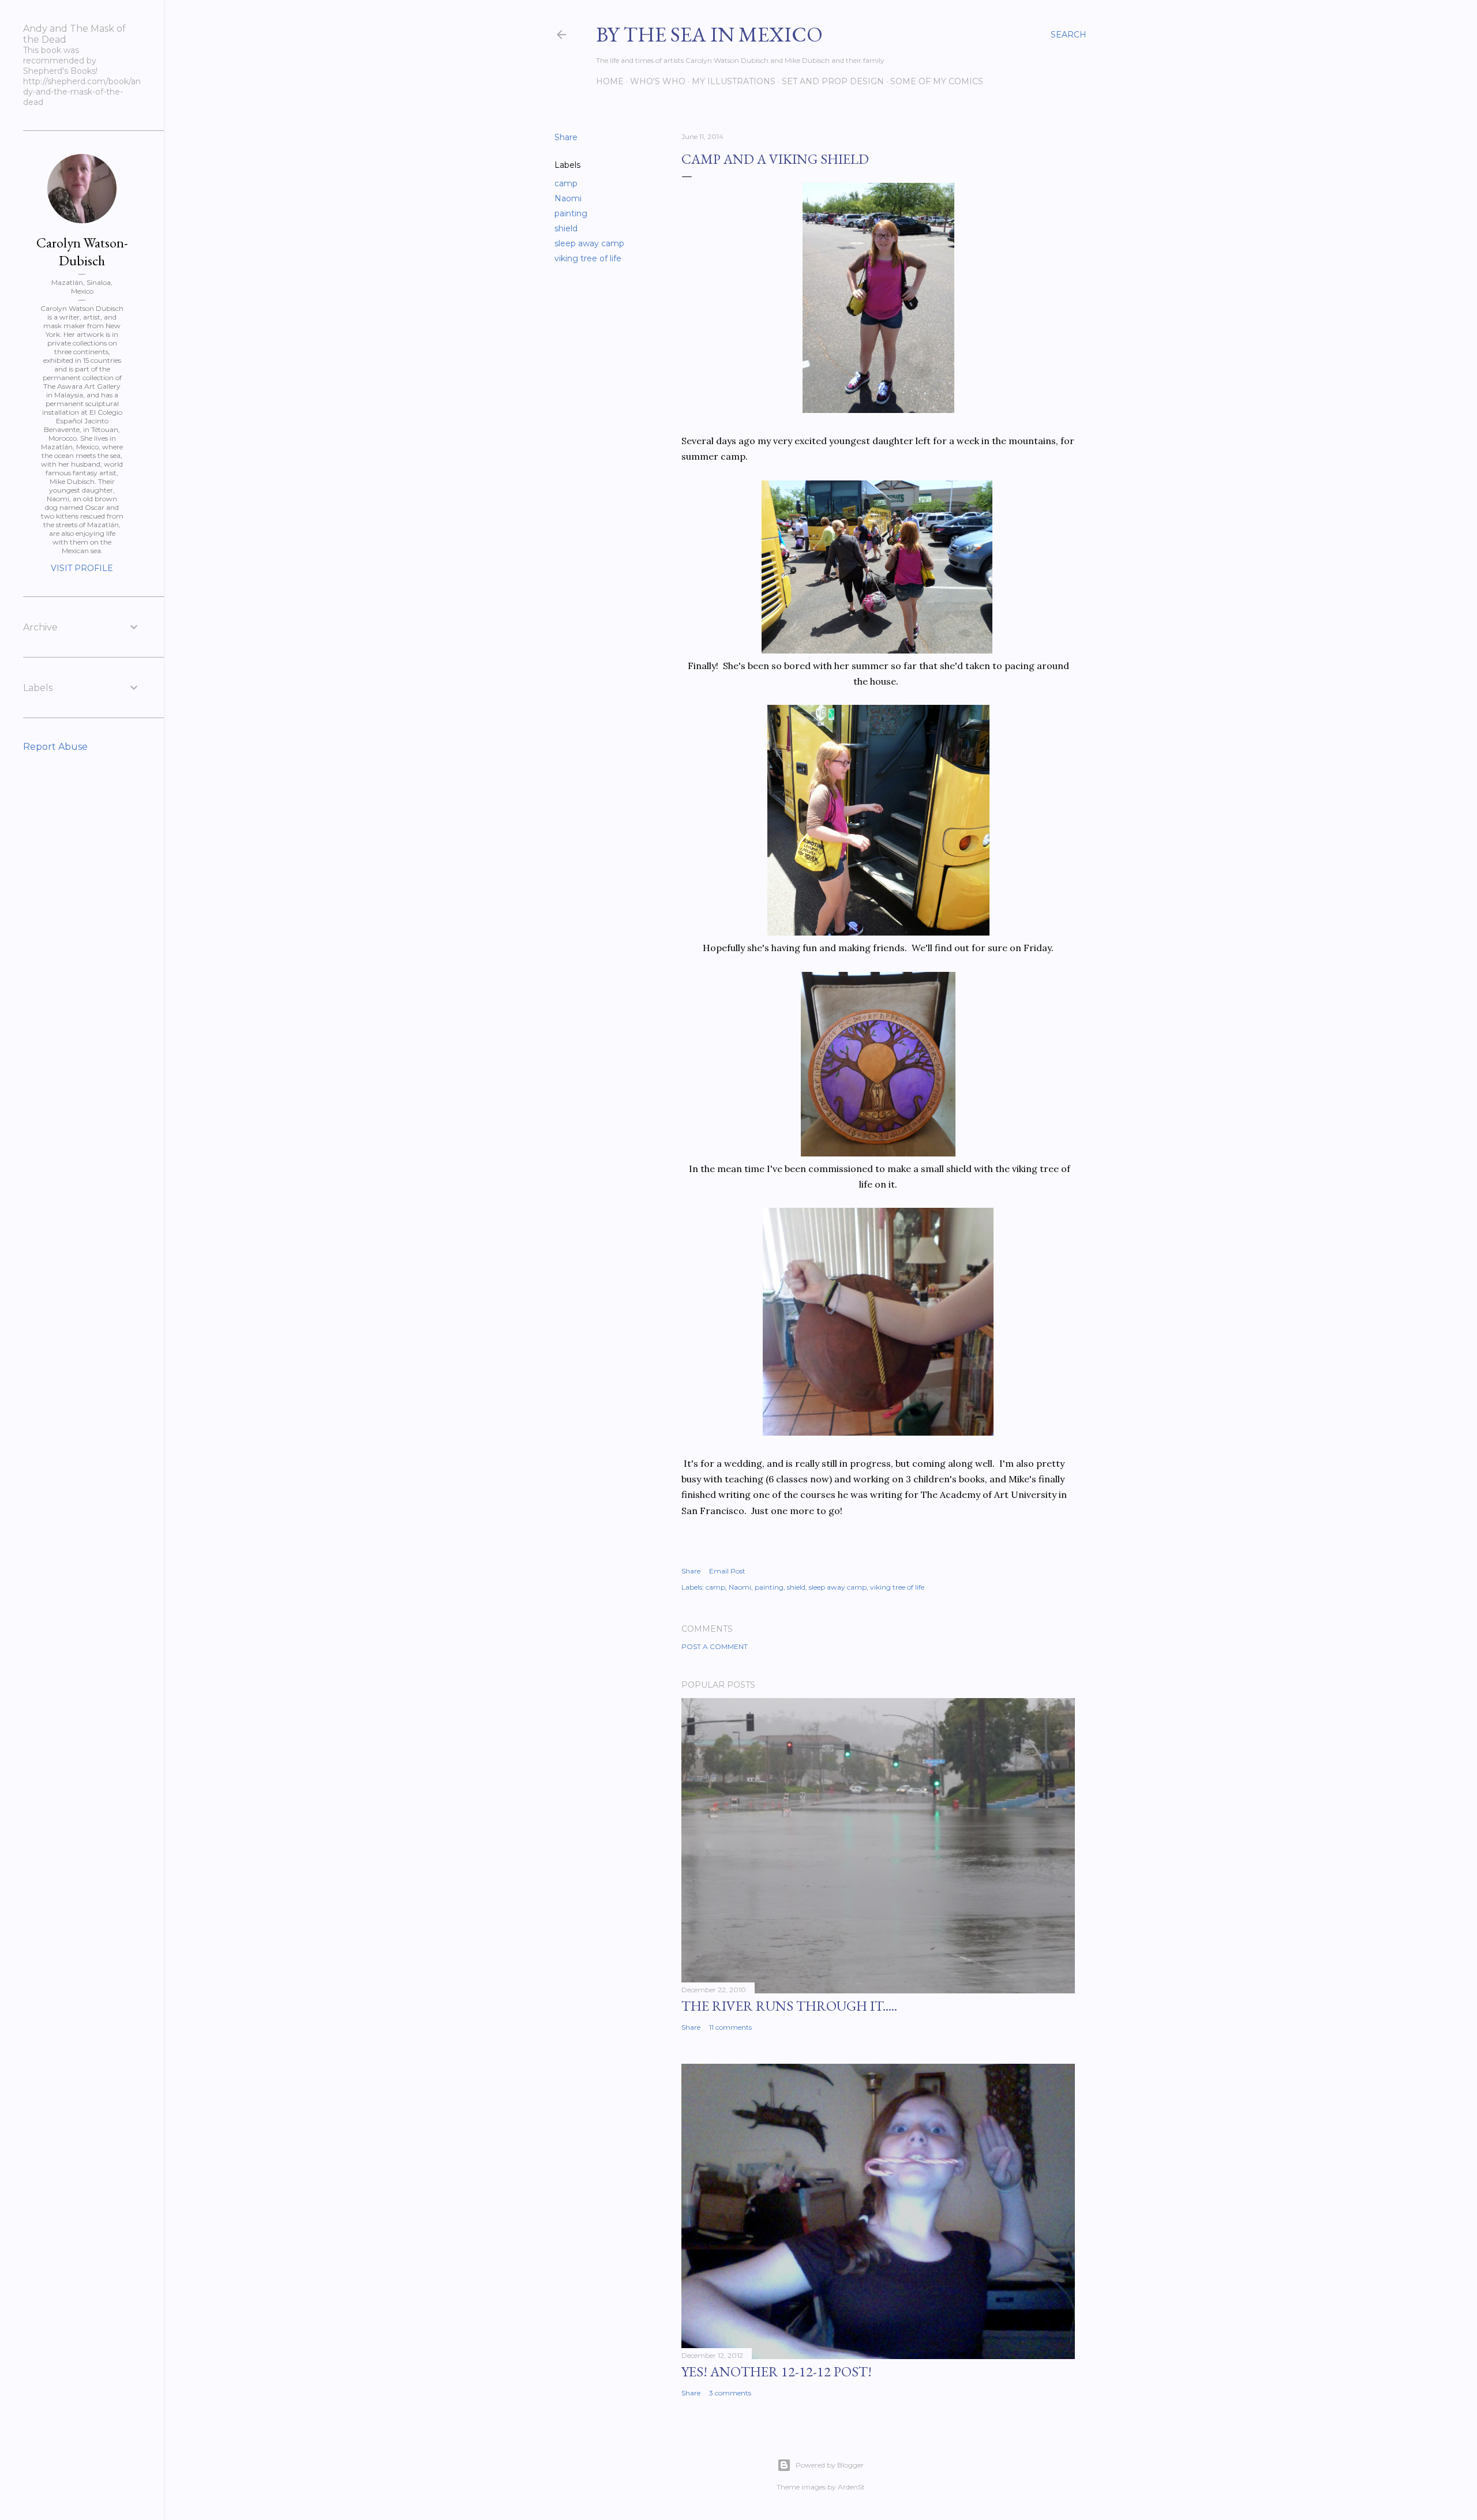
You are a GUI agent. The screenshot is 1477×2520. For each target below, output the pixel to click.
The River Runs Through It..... (789, 2006)
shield (566, 228)
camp (566, 183)
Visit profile (82, 568)
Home (610, 81)
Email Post (727, 1571)
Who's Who (658, 81)
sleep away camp (589, 243)
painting (571, 213)
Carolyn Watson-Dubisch (82, 251)
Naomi (568, 198)
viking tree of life (588, 258)
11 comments (730, 2027)
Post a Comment (715, 1646)
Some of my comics (937, 81)
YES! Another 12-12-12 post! (777, 2371)
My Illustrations (734, 81)
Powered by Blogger (830, 2465)
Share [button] (566, 137)
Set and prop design (833, 81)
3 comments (730, 2393)
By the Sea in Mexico (709, 34)
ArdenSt (851, 2487)
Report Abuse (55, 747)
